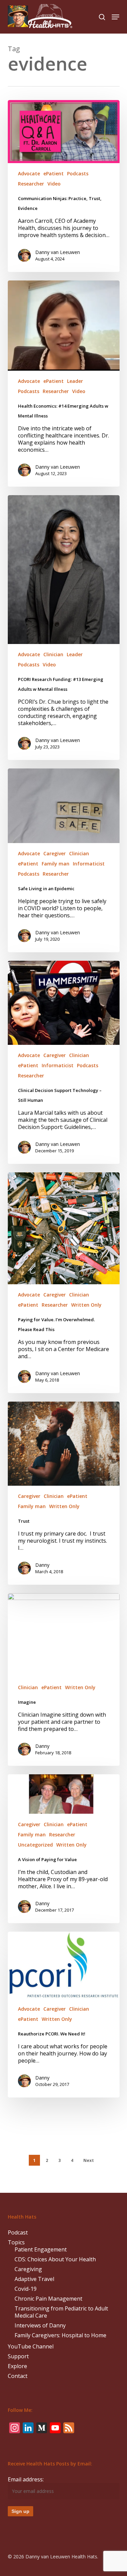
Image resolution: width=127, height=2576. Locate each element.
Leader (75, 381)
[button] (115, 17)
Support (18, 2356)
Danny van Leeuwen (58, 252)
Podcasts (78, 173)
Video (54, 184)
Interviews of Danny (40, 2326)
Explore (17, 2366)
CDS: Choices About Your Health (55, 2259)
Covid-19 (26, 2289)
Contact (18, 2376)
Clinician (53, 654)
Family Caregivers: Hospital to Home (60, 2335)
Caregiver (55, 853)
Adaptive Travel (34, 2279)
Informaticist (89, 864)
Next (89, 2160)
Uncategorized (35, 1845)
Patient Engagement (41, 2250)
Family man (56, 864)
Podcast (18, 2233)
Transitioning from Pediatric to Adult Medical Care (61, 2312)
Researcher (31, 184)
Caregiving (28, 2269)
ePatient (54, 173)
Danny (42, 1565)
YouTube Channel (31, 2347)
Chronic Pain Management (48, 2299)
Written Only (86, 1305)
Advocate (29, 173)
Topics (16, 2242)
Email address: (26, 2479)
